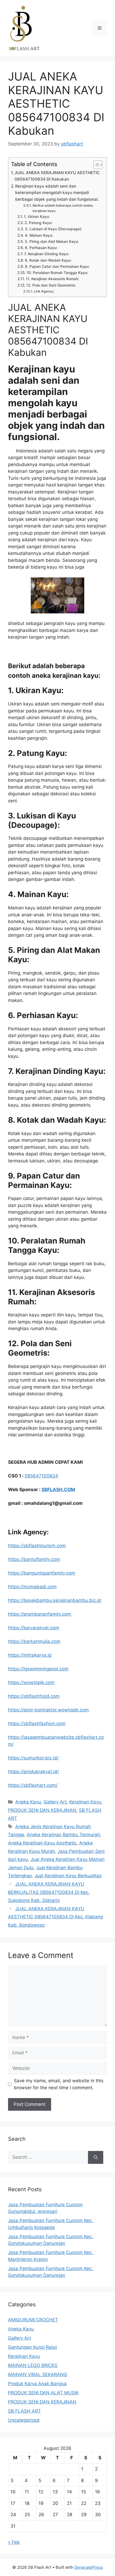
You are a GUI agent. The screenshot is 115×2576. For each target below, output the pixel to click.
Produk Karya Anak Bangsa (37, 2384)
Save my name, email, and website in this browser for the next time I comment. (59, 2084)
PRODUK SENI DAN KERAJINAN (42, 1810)
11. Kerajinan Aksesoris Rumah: (52, 279)
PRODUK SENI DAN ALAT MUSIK (43, 2393)
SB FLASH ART (24, 2411)
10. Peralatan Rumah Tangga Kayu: (57, 273)
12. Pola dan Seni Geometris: (51, 285)
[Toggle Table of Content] (95, 165)
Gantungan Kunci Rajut (32, 2347)
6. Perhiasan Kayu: (41, 248)
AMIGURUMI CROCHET (33, 2320)
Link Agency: (44, 291)
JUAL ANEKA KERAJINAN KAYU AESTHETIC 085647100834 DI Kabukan (57, 176)
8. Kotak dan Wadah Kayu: (48, 260)
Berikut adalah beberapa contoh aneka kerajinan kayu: (63, 208)
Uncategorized (24, 2420)
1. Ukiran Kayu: (37, 217)
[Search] (96, 2157)
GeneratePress (89, 2567)
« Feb (14, 2542)
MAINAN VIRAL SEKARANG (38, 2374)
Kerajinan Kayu (85, 1802)
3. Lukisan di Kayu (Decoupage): (53, 229)
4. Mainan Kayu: (39, 235)
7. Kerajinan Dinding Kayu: (47, 254)
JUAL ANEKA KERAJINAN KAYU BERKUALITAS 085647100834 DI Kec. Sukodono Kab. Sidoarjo (49, 1892)
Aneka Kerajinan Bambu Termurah (63, 1835)
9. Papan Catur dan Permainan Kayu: (57, 266)
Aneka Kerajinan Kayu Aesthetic (42, 1843)
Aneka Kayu (28, 1802)
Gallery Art (55, 1802)
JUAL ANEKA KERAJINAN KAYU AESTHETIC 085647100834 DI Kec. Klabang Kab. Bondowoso (55, 1917)
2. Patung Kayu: (39, 223)
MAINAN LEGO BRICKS (33, 2365)
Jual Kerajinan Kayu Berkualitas (68, 1876)
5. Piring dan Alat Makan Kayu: (52, 241)
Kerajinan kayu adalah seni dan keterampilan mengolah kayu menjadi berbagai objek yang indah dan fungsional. (57, 193)
